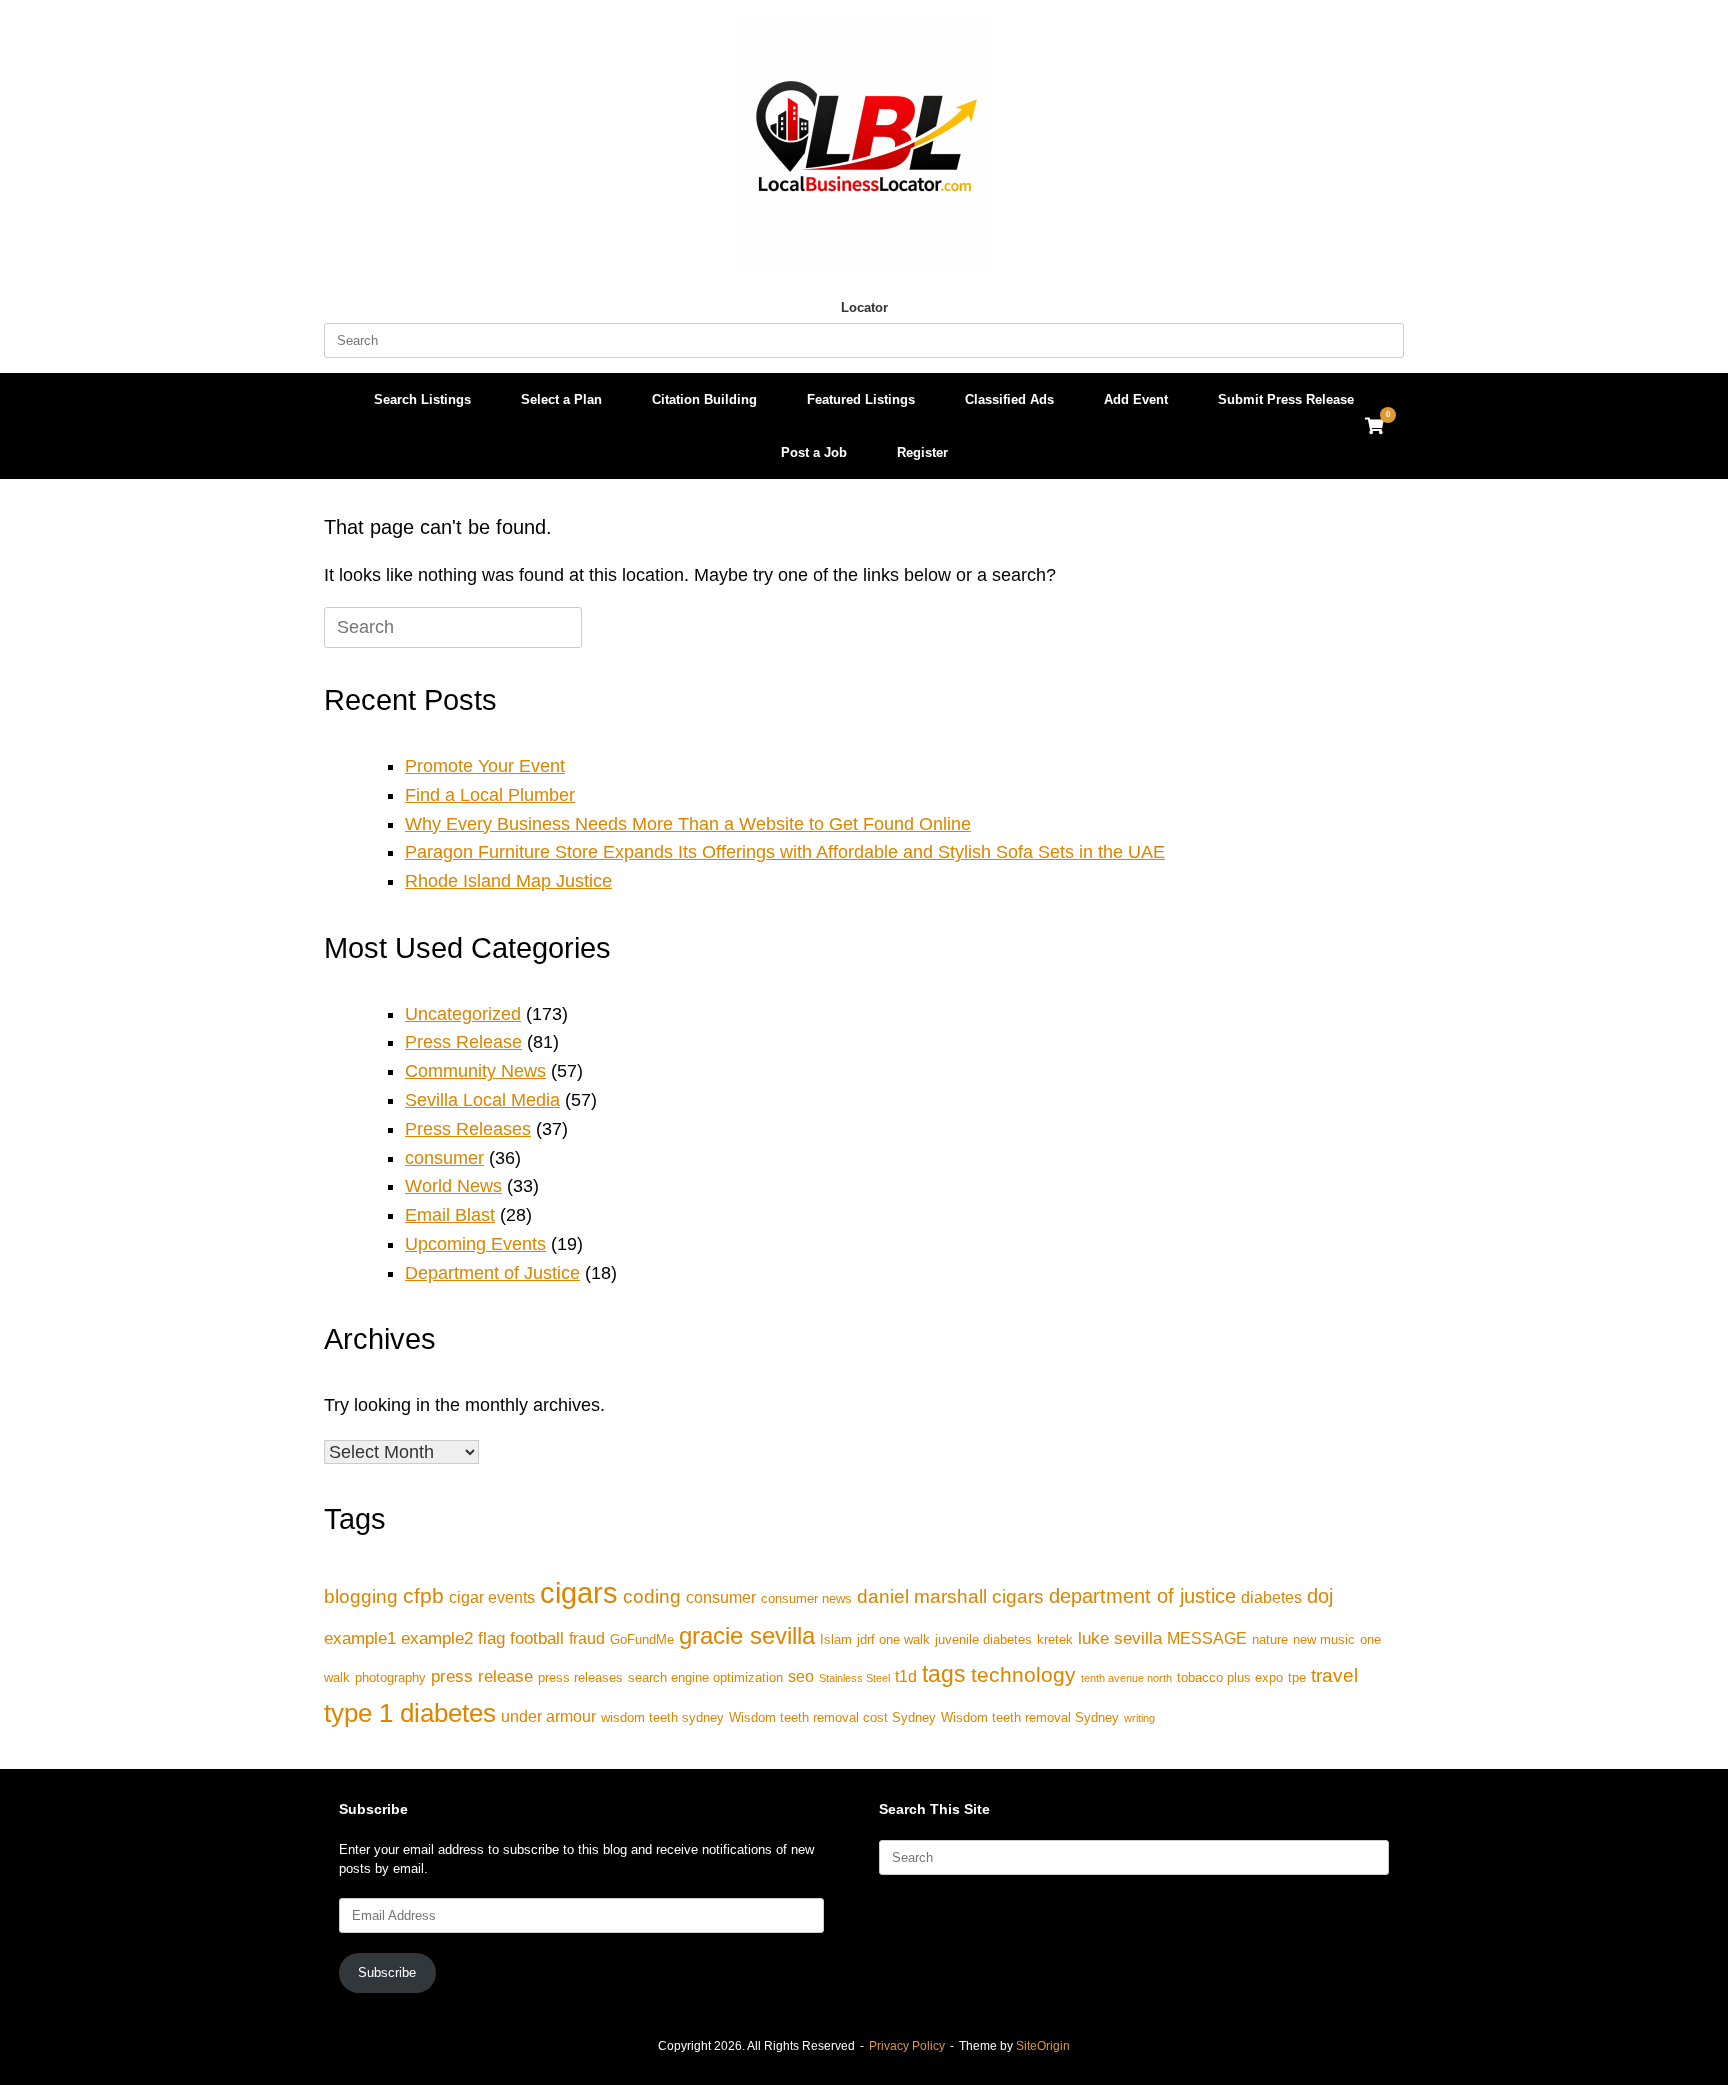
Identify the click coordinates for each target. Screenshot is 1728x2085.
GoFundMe (642, 1639)
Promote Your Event (485, 766)
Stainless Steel (854, 1678)
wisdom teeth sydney (662, 1717)
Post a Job (814, 452)
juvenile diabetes (983, 1639)
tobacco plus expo (1230, 1677)
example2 (437, 1638)
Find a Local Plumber (490, 795)
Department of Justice (492, 1273)
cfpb (423, 1595)
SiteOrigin (1043, 2046)
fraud (587, 1638)
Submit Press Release (1286, 399)
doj (1320, 1596)
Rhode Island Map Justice (508, 881)
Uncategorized (463, 1014)
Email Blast (450, 1215)
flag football (521, 1638)
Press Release (463, 1042)
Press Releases (468, 1129)
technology (1023, 1674)
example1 (360, 1638)
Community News (475, 1071)
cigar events (492, 1597)
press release (482, 1676)
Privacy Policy (907, 2046)
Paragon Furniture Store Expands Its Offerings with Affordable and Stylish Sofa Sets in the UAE (785, 852)
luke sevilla (1120, 1638)
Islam (836, 1639)
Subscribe (387, 1972)
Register (922, 452)
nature (1270, 1639)
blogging (361, 1596)
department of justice (1142, 1596)
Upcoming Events (475, 1244)
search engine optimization (705, 1677)
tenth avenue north (1126, 1678)
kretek (1055, 1639)
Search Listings (422, 399)
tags (944, 1674)
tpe (1297, 1677)
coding (652, 1596)
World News (453, 1186)
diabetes (1271, 1597)
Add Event (1136, 399)
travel (1334, 1675)
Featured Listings (861, 399)
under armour (548, 1716)
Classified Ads (1009, 399)
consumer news (806, 1598)
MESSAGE (1207, 1638)
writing (1139, 1718)
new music (1324, 1639)
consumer (444, 1158)
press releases (580, 1677)
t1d (906, 1676)
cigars (579, 1592)
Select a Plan (561, 399)
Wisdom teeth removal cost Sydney (832, 1717)
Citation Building (704, 399)
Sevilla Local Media (482, 1100)
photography (390, 1677)
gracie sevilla (747, 1635)
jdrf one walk (893, 1639)
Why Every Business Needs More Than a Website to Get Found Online (688, 824)
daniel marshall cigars (950, 1596)
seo (801, 1676)
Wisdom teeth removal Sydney (1030, 1717)
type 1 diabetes (410, 1713)
